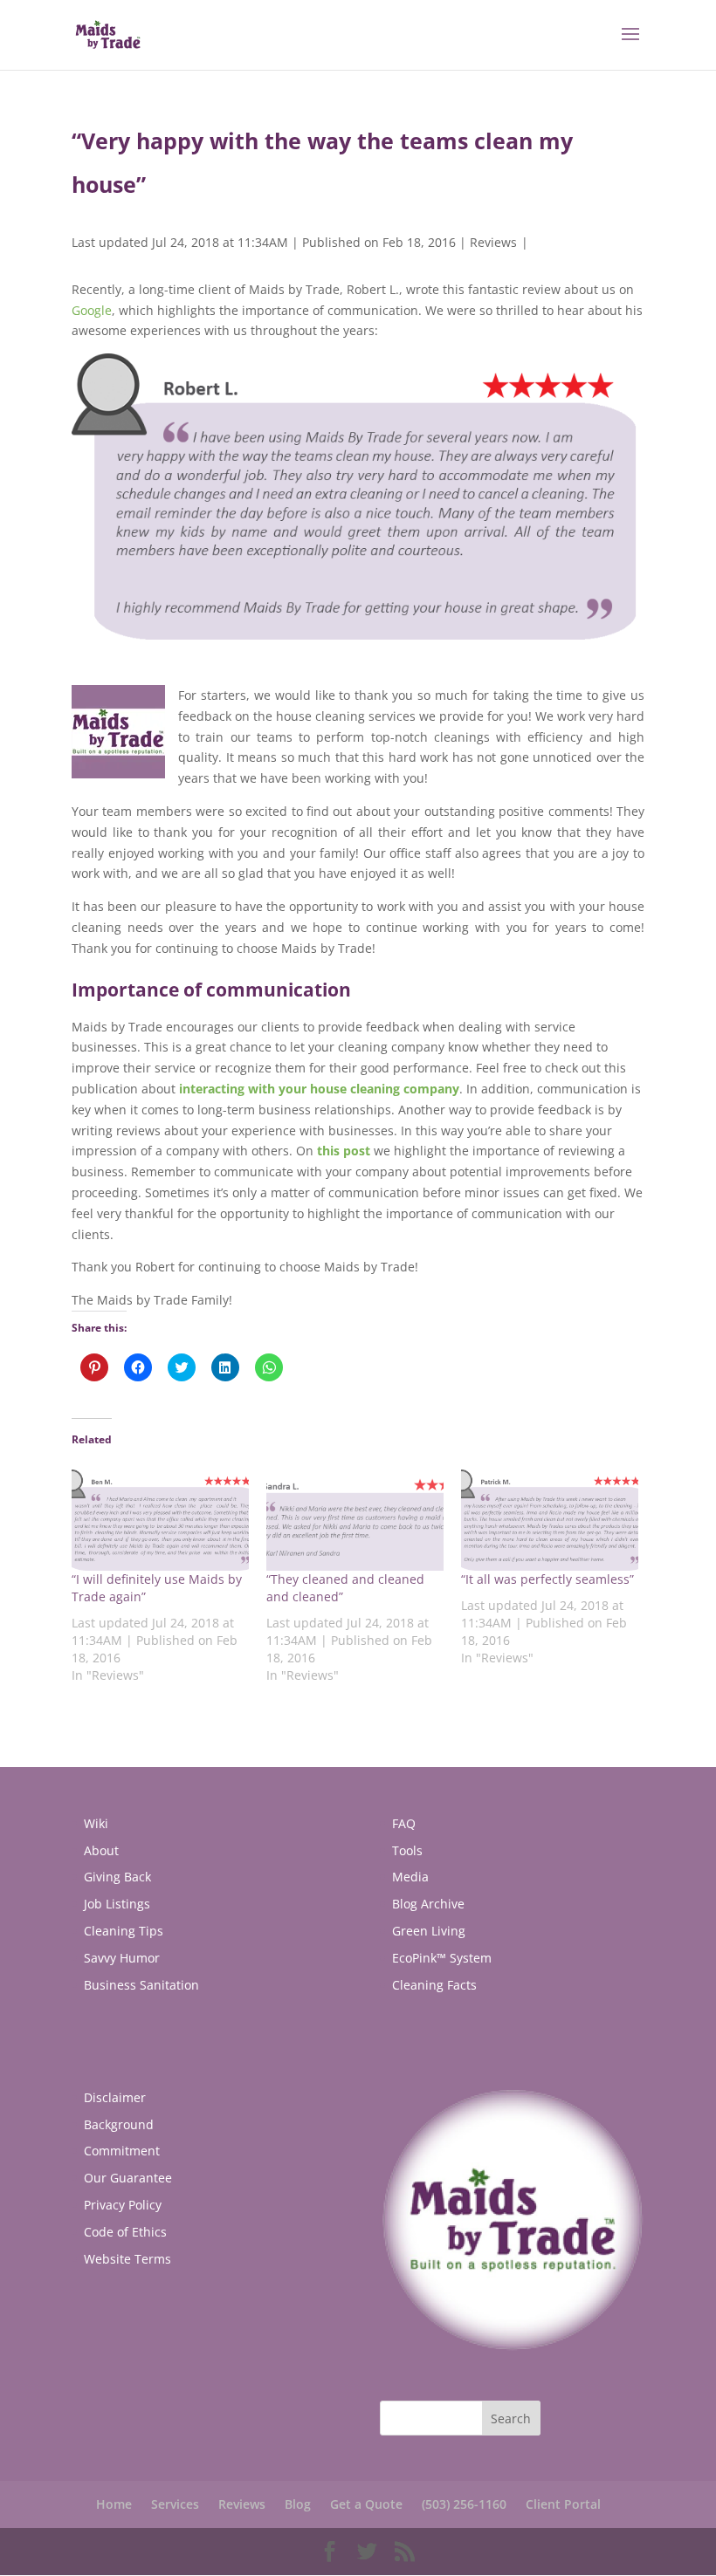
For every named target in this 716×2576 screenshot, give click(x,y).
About (101, 1850)
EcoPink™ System (442, 1958)
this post (344, 1151)
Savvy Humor (122, 1958)
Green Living (429, 1931)
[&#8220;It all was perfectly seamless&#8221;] (550, 1520)
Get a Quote (366, 2504)
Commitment (122, 2151)
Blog (298, 2504)
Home (114, 2504)
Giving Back (117, 1877)
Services (175, 2504)
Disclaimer (115, 2097)
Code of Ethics (125, 2232)
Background (119, 2124)
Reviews (493, 242)
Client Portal (563, 2504)
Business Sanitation (141, 1985)
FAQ (404, 1823)
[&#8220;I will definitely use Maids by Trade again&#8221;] (160, 1520)
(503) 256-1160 (464, 2504)
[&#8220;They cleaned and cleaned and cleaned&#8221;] (355, 1520)
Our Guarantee (128, 2178)
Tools (407, 1850)
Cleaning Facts (434, 1985)
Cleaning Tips (124, 1931)
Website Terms (127, 2259)
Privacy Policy (123, 2205)
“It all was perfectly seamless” (547, 1579)
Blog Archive (428, 1904)
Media (410, 1877)
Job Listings (117, 1904)
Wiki (96, 1823)
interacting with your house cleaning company (319, 1089)
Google (92, 310)
